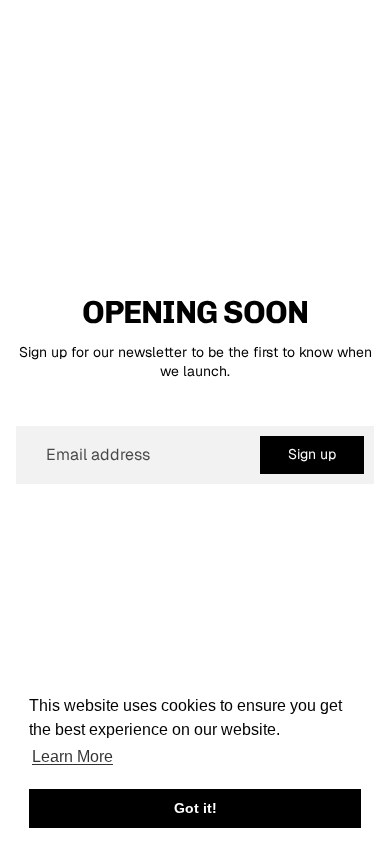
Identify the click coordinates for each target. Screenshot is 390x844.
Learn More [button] (72, 756)
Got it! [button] (195, 808)
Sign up (312, 454)
